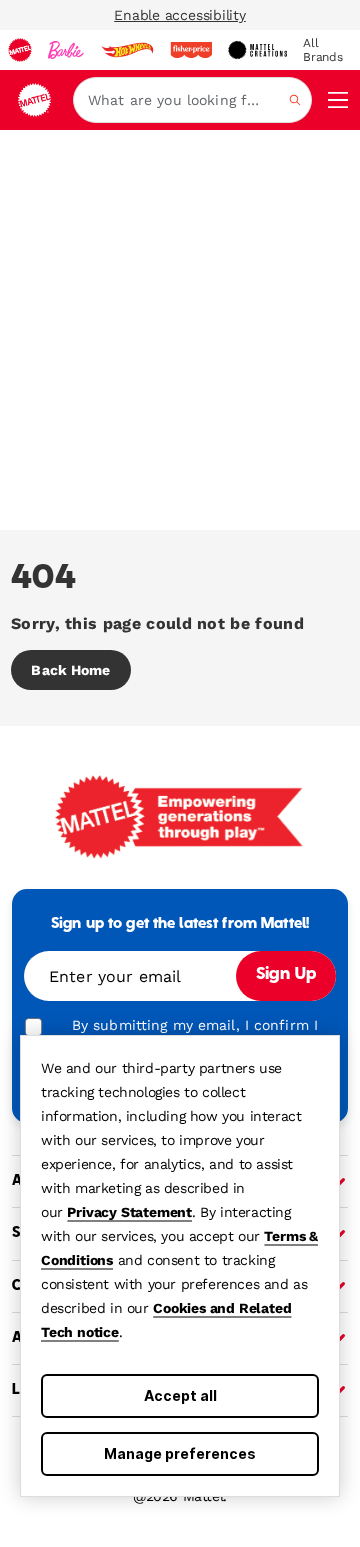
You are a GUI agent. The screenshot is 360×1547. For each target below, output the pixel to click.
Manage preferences (180, 1453)
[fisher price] (191, 50)
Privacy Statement (129, 1212)
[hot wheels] (127, 50)
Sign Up (286, 975)
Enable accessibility (180, 15)
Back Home (70, 670)
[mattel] (20, 50)
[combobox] (192, 100)
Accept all (180, 1395)
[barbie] (66, 50)
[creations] (257, 50)
